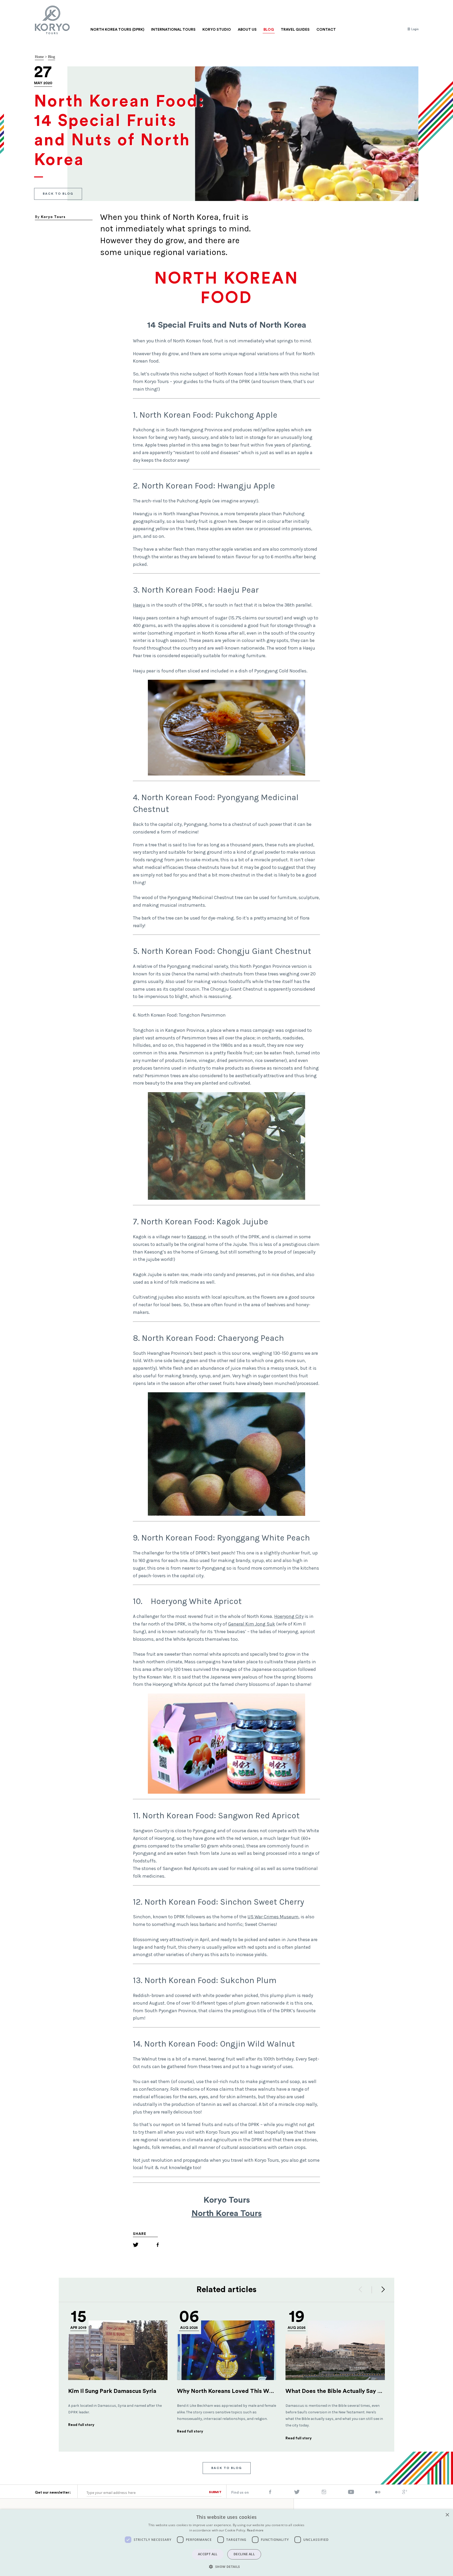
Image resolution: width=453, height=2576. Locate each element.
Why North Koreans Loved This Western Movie (241, 2391)
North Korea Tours (226, 2213)
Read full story (81, 2425)
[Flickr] (378, 2493)
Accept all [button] (208, 2554)
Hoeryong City (289, 1616)
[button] (226, 2567)
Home (39, 57)
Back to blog (58, 194)
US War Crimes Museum (273, 1917)
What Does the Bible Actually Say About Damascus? (356, 2391)
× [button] (447, 2515)
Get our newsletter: (53, 2493)
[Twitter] (136, 2246)
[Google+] (405, 2493)
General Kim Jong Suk (252, 1624)
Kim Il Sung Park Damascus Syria (112, 2391)
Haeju (139, 605)
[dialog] (226, 2543)
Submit (215, 2492)
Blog (52, 57)
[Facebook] (158, 2246)
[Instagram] (324, 2493)
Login (415, 29)
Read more (255, 2530)
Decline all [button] (244, 2554)
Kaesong (196, 1237)
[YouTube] (351, 2493)
